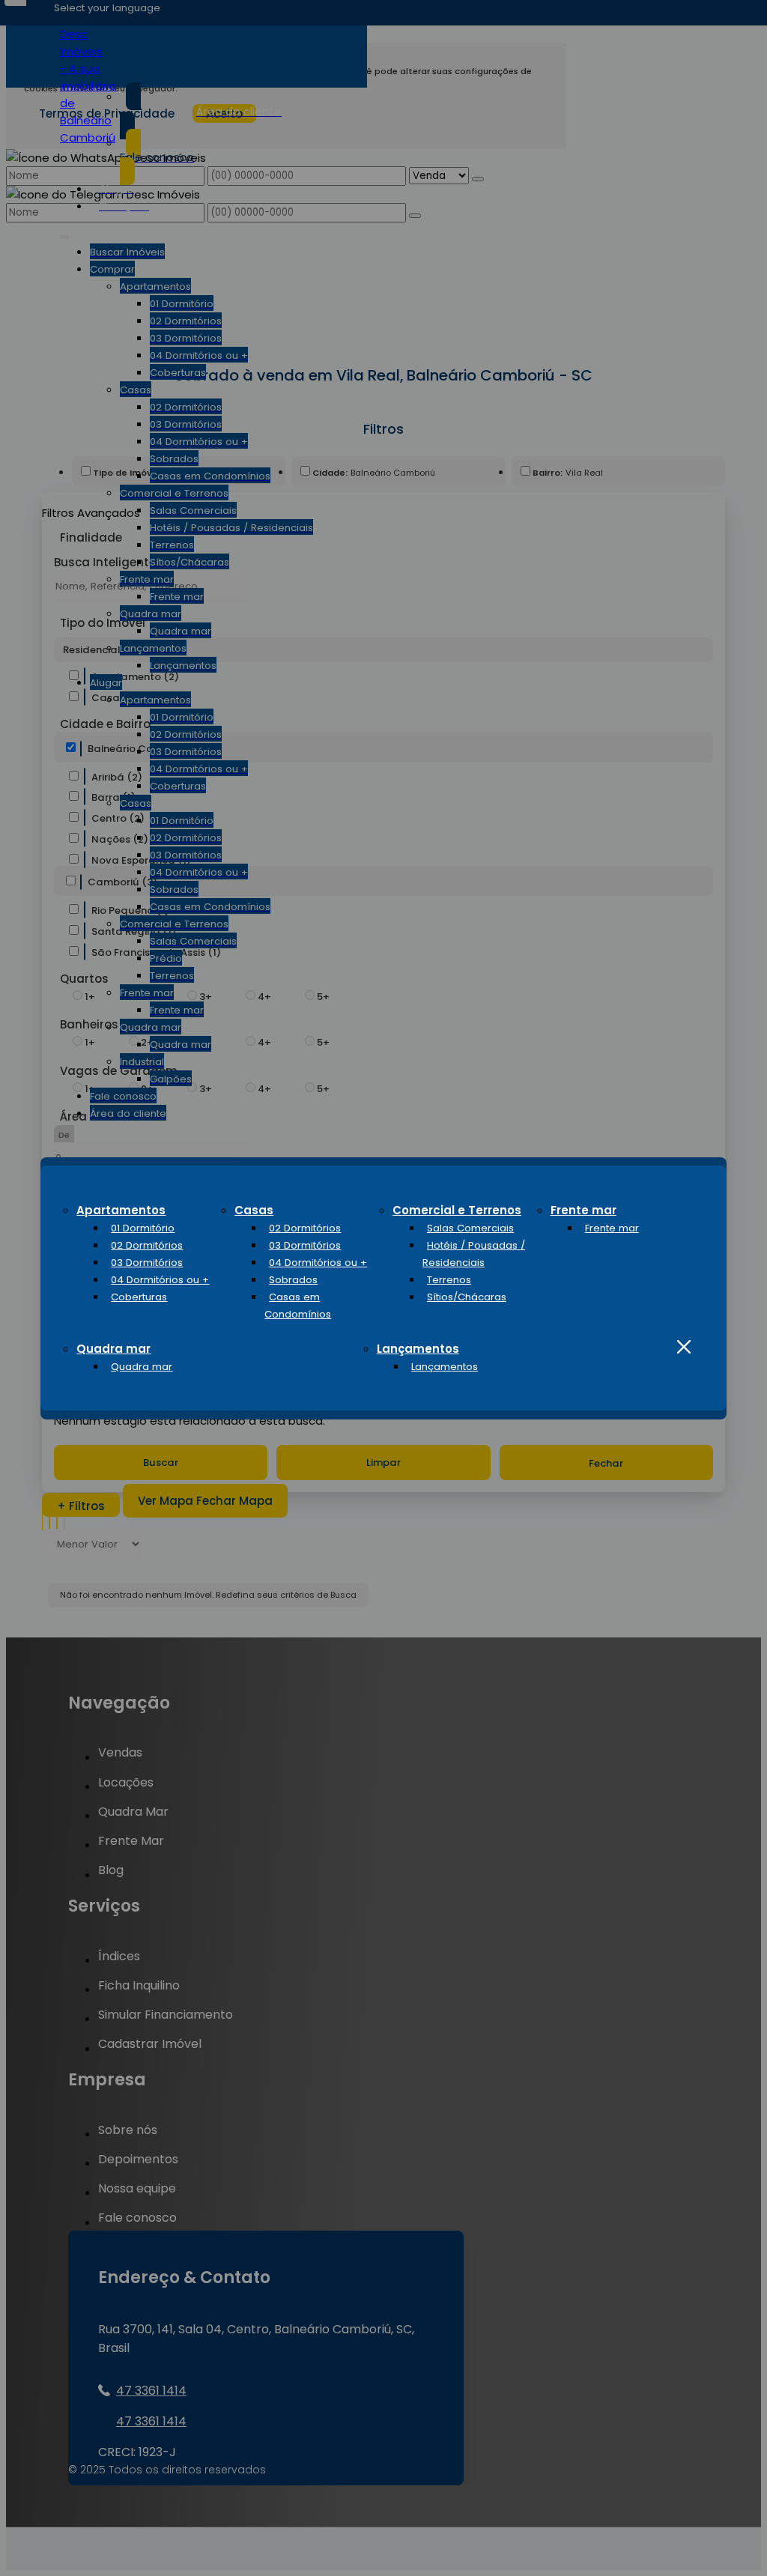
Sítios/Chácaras (467, 1297)
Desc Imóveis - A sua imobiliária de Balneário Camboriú (88, 86)
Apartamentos (121, 1210)
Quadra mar (113, 1349)
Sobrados (293, 1280)
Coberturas (139, 1297)
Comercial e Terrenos (457, 1210)
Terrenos (449, 1280)
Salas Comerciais (470, 1228)
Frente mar (583, 1210)
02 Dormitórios (147, 1245)
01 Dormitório (143, 1228)
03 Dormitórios (147, 1263)
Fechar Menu (684, 1347)
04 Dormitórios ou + (160, 1280)
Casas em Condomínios (298, 1306)
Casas (254, 1210)
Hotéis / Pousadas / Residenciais (474, 1254)
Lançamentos (418, 1349)
